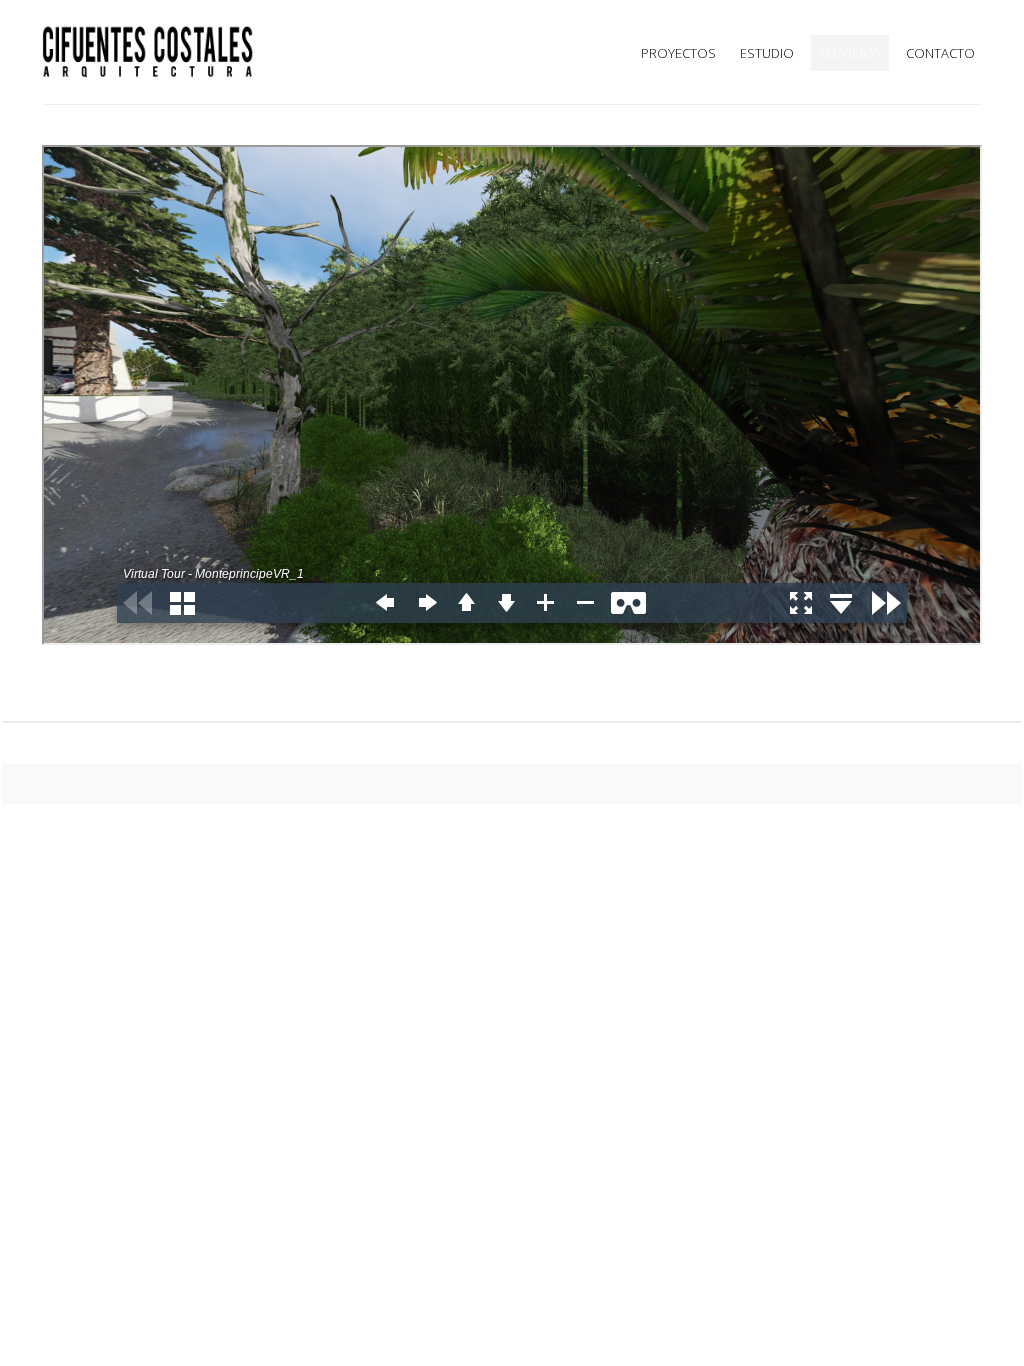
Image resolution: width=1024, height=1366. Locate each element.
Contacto (940, 53)
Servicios (850, 53)
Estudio (767, 53)
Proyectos (678, 53)
